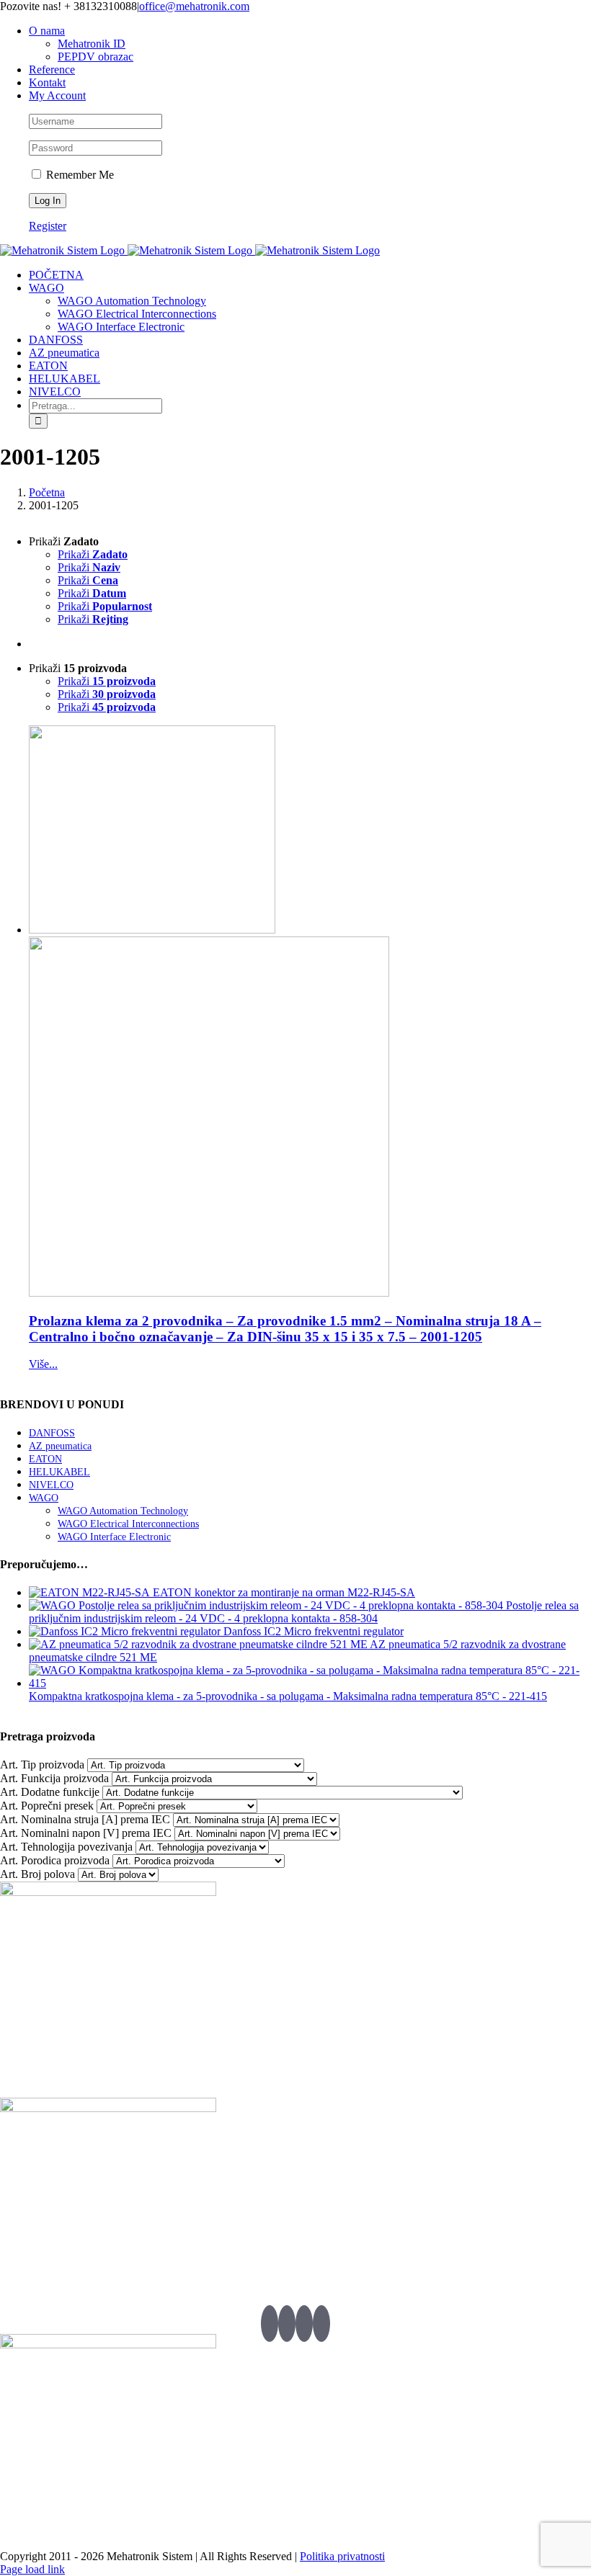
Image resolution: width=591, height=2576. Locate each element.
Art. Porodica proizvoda (55, 1860)
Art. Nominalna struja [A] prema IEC (85, 1819)
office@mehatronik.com (194, 6)
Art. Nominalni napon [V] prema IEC (86, 1833)
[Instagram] (321, 2324)
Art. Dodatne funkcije (50, 1792)
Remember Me (79, 175)
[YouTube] (304, 2324)
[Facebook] (287, 2324)
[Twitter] (270, 2324)
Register (48, 226)
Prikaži (93, 554)
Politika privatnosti (342, 2556)
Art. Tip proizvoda (42, 1765)
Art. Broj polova (37, 1874)
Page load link (32, 2569)
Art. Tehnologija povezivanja (66, 1847)
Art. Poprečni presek (47, 1806)
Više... (43, 1364)
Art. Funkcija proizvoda (54, 1778)
